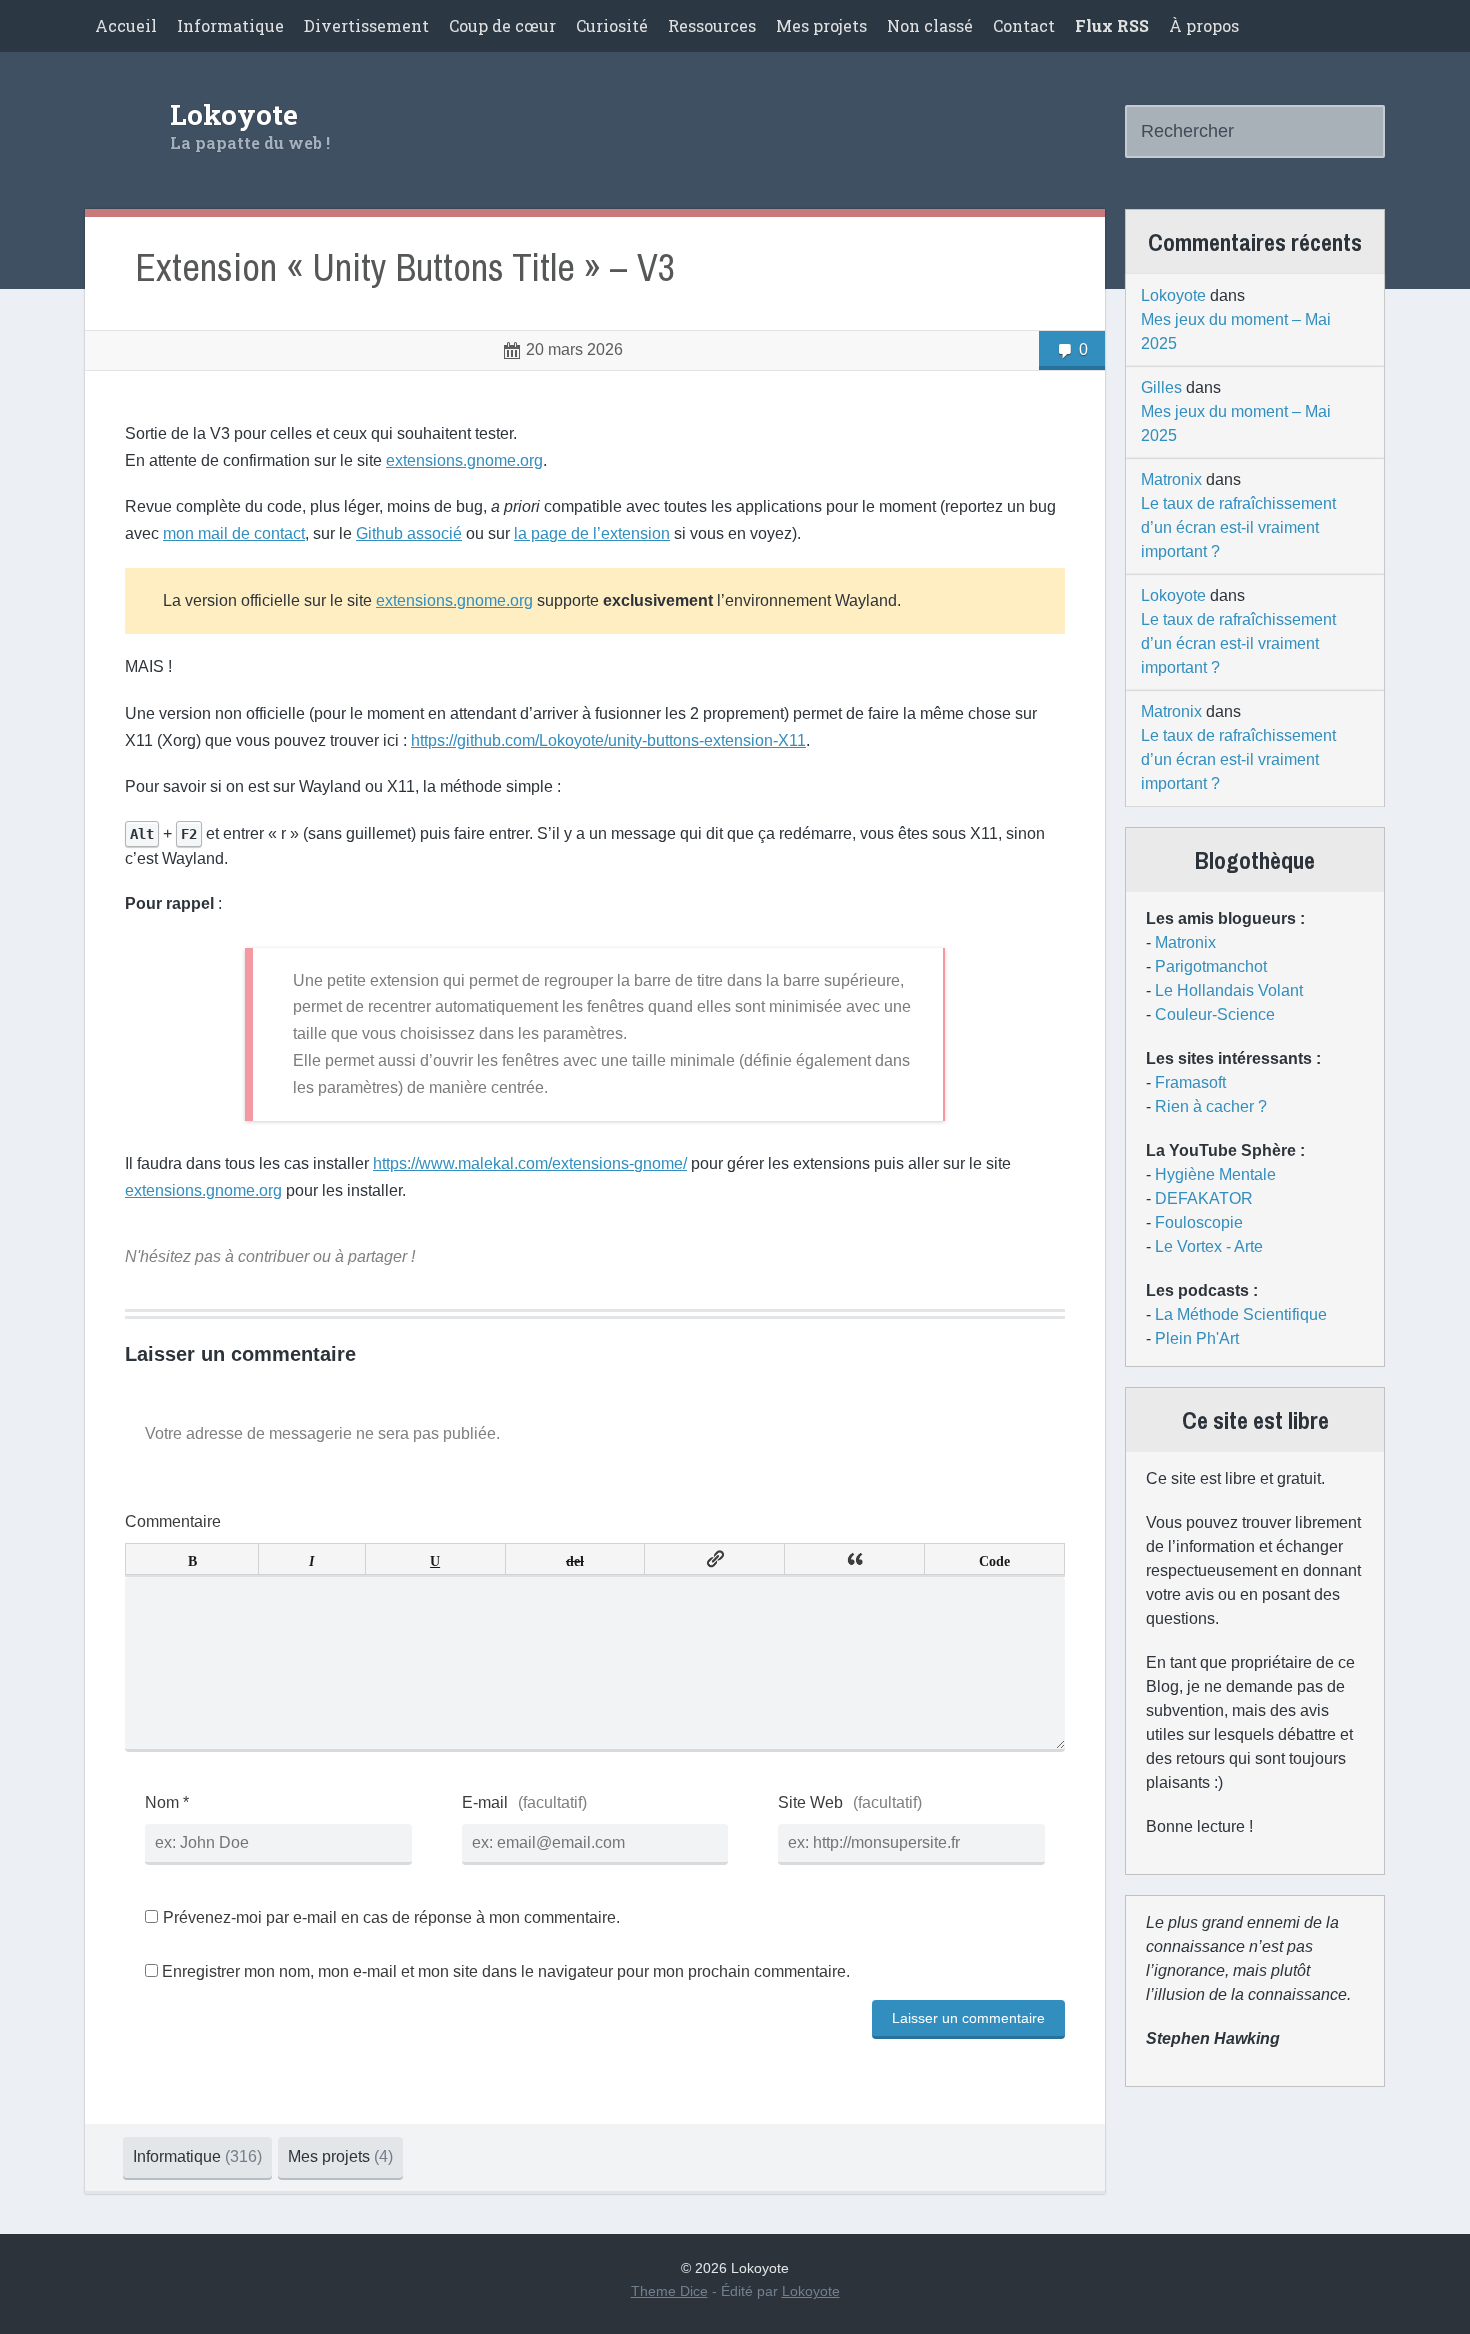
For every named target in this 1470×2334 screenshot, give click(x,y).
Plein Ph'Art (1197, 1338)
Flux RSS (1112, 25)
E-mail (485, 1802)
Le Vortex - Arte (1209, 1246)
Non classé (930, 25)
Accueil (126, 25)
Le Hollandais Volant (1229, 990)
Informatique (230, 25)
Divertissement (366, 25)
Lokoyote (234, 114)
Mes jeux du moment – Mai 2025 (1236, 331)
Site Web (810, 1802)
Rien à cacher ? (1211, 1106)
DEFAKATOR (1204, 1198)
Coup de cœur (502, 25)
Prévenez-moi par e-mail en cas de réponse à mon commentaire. (391, 1917)
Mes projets (821, 25)
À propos (1204, 25)
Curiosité (612, 25)
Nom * (167, 1802)
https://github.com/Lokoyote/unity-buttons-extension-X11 (608, 740)
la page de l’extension (592, 533)
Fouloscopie (1199, 1222)
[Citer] (854, 1559)
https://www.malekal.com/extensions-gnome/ (530, 1163)
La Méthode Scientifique (1241, 1314)
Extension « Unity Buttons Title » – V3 (405, 268)
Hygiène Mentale (1215, 1174)
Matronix (1171, 479)
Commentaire (173, 1521)
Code (994, 1559)
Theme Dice (669, 2291)
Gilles (1161, 387)
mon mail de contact (234, 533)
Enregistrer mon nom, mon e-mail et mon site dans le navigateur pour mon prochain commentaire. (506, 1971)
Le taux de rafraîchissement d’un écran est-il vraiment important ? (1238, 527)
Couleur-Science (1215, 1014)
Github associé (409, 533)
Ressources (712, 25)
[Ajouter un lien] (714, 1559)
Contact (1024, 25)
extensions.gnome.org (464, 460)
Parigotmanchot (1211, 966)
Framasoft (1190, 1082)
